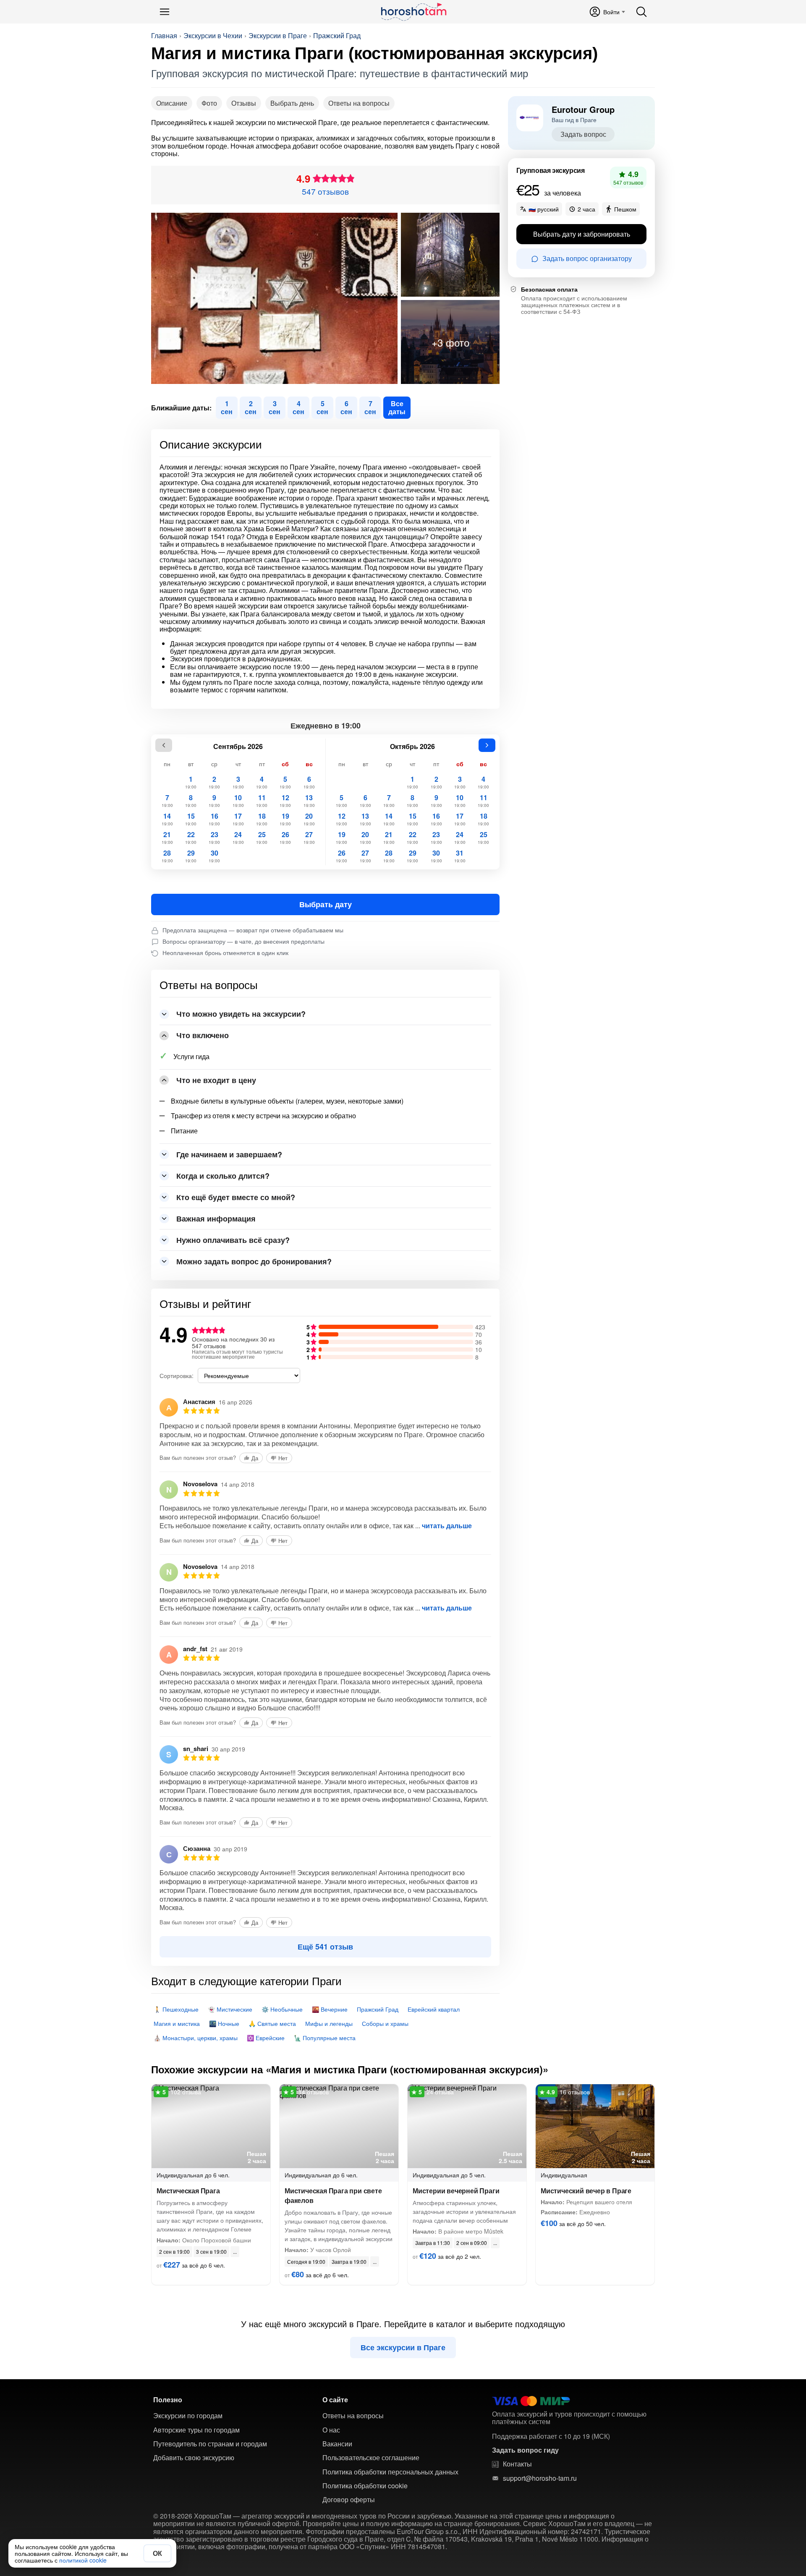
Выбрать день (292, 103)
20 (309, 819)
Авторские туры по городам (196, 2430)
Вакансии (337, 2444)
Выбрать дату (326, 904)
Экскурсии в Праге (278, 36)
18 (262, 819)
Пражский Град (337, 36)
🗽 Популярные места (325, 2038)
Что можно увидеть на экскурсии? (241, 1014)
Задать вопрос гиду (525, 2450)
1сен (227, 407)
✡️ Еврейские (266, 2038)
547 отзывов (325, 191)
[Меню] (165, 12)
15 (191, 819)
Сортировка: (177, 1375)
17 (238, 819)
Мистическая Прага (188, 2191)
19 (285, 819)
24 (238, 838)
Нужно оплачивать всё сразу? (233, 1240)
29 (191, 856)
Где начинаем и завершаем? (229, 1154)
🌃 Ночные (224, 2023)
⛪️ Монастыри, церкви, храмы (196, 2038)
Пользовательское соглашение (371, 2458)
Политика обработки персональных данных (390, 2472)
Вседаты (397, 407)
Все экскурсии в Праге (403, 2347)
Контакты (517, 2464)
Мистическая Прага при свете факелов (333, 2195)
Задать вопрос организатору (587, 259)
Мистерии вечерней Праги (456, 2191)
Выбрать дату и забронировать (582, 234)
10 (238, 801)
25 (262, 838)
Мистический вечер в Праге (586, 2191)
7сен (370, 407)
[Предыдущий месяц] (164, 745)
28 (167, 856)
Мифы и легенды (329, 2023)
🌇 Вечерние (330, 2009)
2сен (251, 407)
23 (214, 838)
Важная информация (216, 1219)
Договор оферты (349, 2500)
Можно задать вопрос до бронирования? (254, 1261)
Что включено (203, 1035)
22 (191, 838)
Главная (164, 36)
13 (309, 801)
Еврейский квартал (434, 2009)
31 (460, 856)
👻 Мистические (230, 2009)
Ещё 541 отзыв (325, 1947)
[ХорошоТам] (413, 12)
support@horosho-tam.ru (540, 2478)
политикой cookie (83, 2560)
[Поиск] (641, 12)
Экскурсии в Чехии (213, 36)
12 (285, 801)
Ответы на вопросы (359, 103)
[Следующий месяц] (487, 745)
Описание (172, 103)
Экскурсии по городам (188, 2416)
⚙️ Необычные (282, 2009)
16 (214, 819)
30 (214, 856)
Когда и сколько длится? (223, 1176)
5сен (322, 407)
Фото (209, 103)
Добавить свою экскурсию (194, 2458)
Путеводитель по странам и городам (210, 2444)
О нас (331, 2430)
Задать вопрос (583, 134)
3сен (275, 407)
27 (309, 838)
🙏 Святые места (272, 2023)
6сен (346, 407)
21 (167, 838)
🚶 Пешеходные (176, 2009)
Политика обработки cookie (365, 2486)
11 (262, 801)
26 (285, 838)
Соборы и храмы (385, 2023)
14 (167, 819)
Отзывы (244, 103)
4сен (298, 407)
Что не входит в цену (216, 1080)
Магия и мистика (177, 2023)
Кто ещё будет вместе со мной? (236, 1197)
